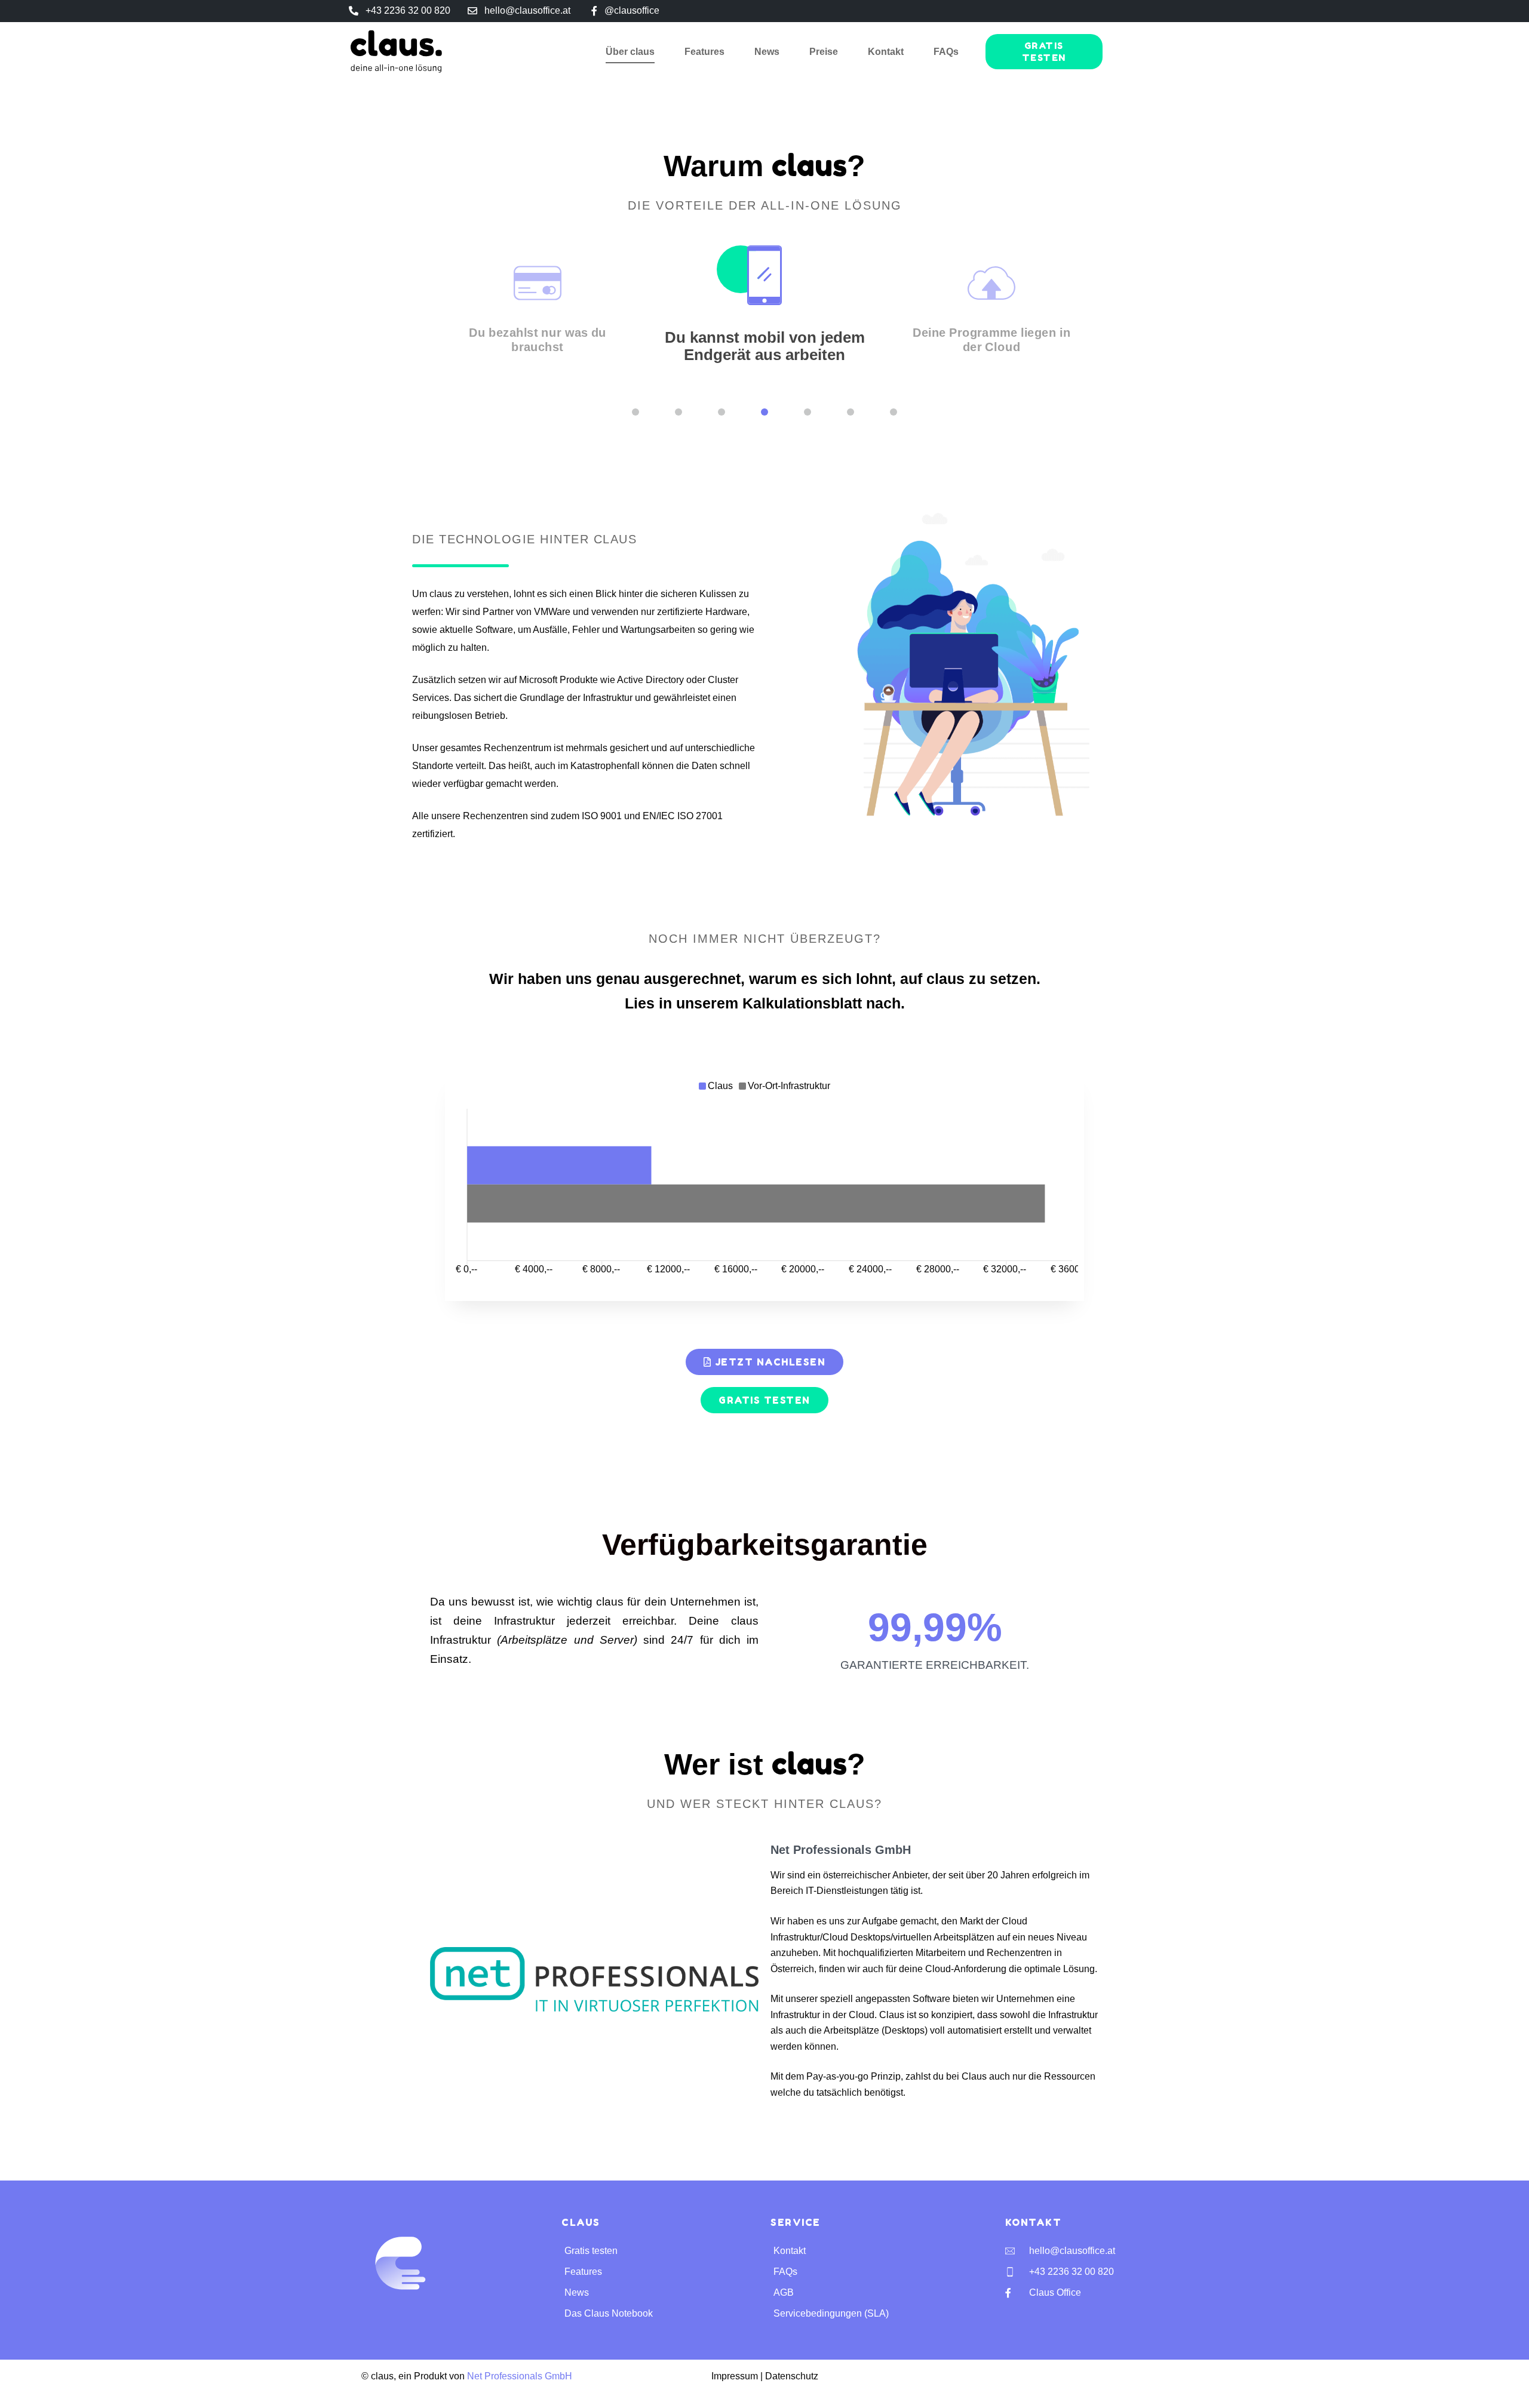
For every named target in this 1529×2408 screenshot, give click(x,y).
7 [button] (894, 412)
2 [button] (678, 412)
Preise (824, 52)
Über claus (630, 52)
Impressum (735, 2376)
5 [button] (808, 412)
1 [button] (635, 412)
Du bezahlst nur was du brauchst (538, 340)
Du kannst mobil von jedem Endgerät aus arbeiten (765, 346)
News (767, 52)
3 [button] (721, 412)
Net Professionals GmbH (520, 2376)
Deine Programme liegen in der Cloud (992, 340)
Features (704, 52)
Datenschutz (792, 2376)
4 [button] (764, 412)
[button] (422, 319)
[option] (538, 314)
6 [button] (851, 412)
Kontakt (886, 52)
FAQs (946, 52)
